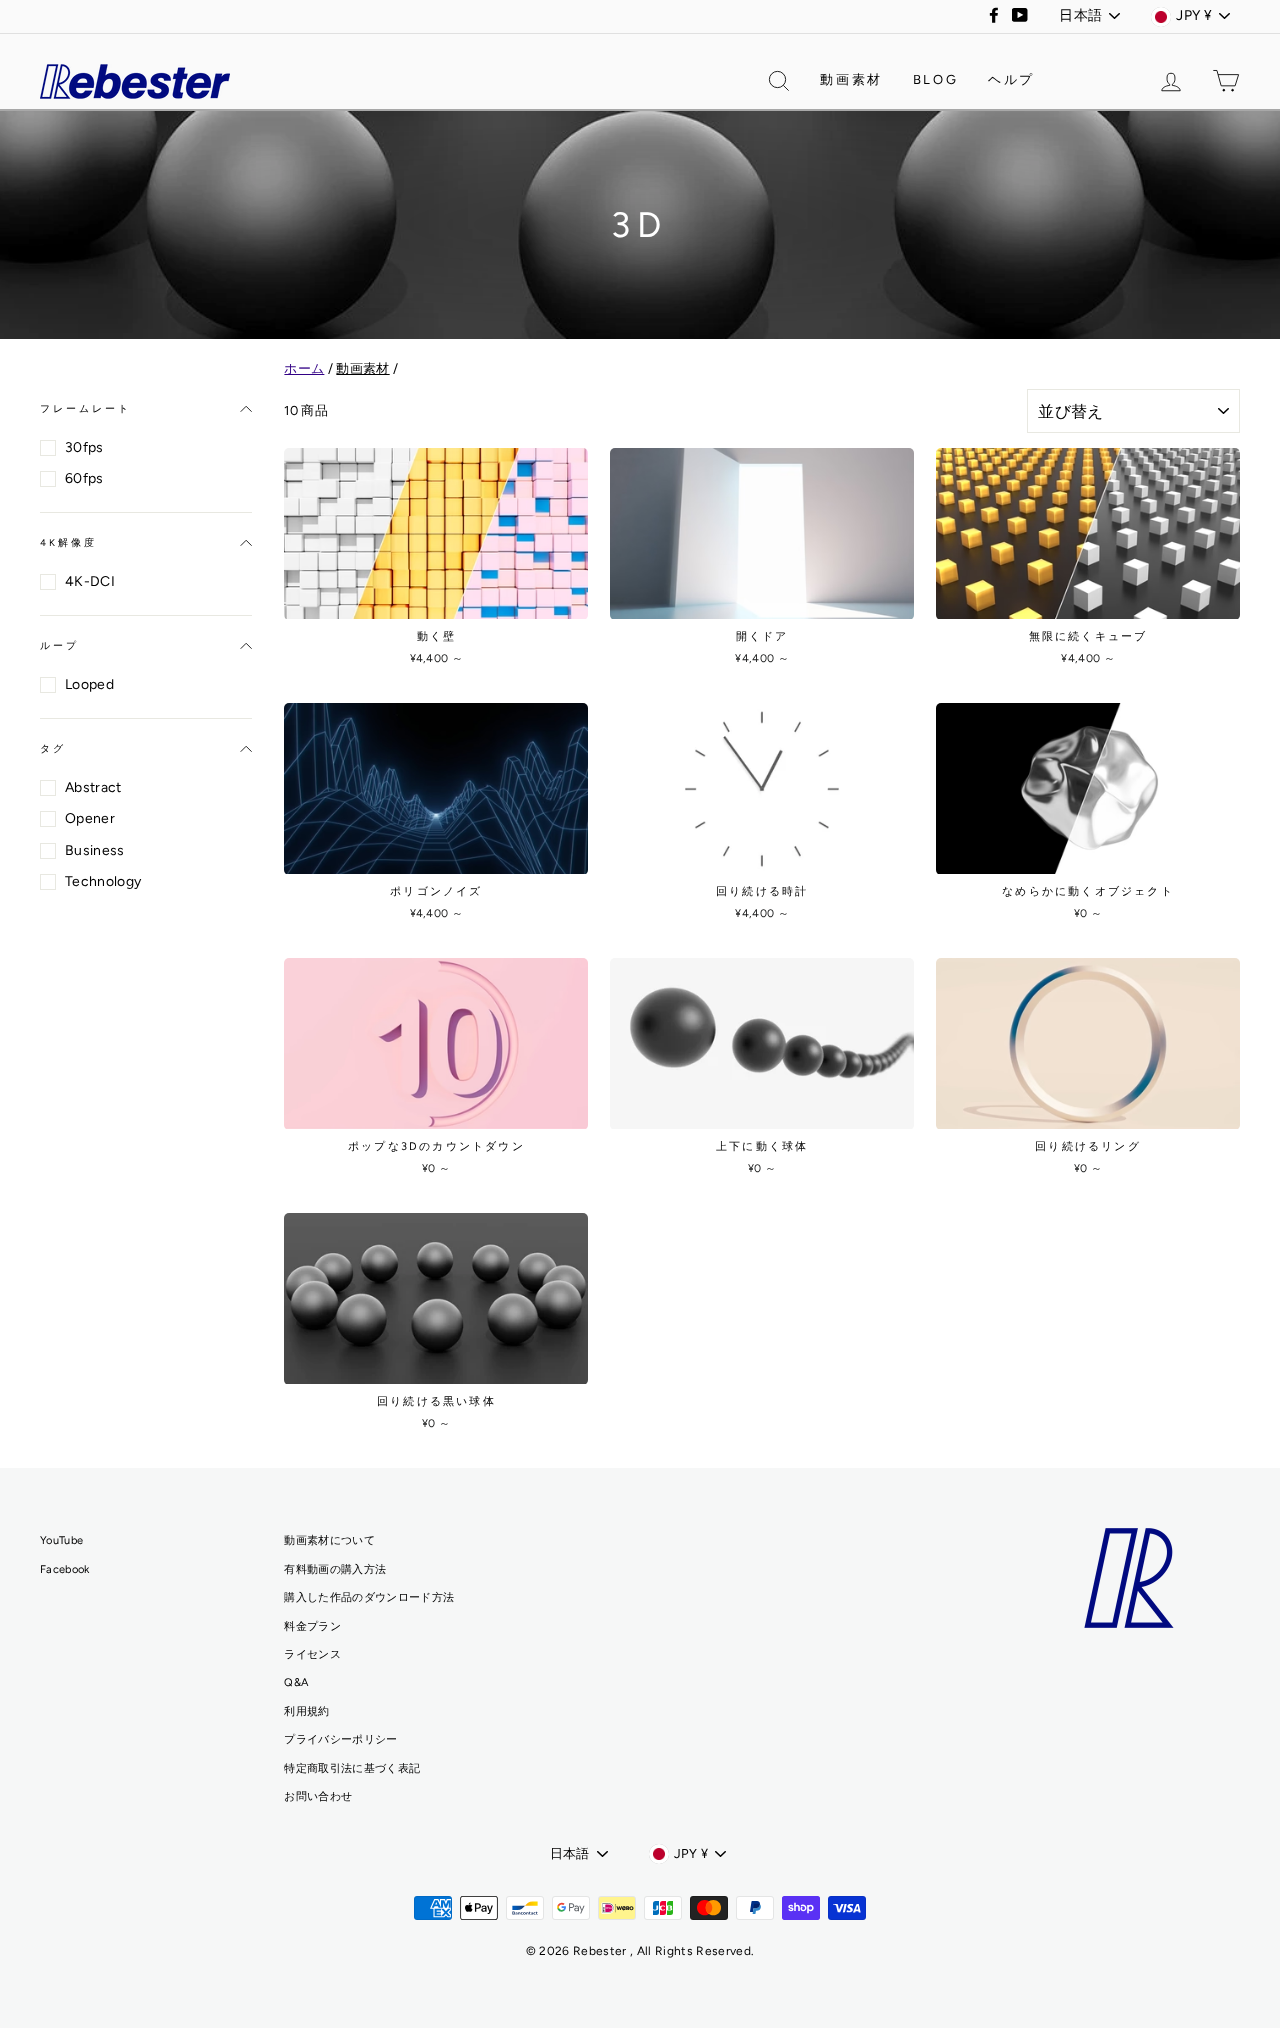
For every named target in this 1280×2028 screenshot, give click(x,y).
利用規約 (306, 1711)
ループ (59, 645)
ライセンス (312, 1654)
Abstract (93, 787)
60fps (84, 478)
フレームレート (85, 408)
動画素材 (851, 79)
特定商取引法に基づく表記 (352, 1768)
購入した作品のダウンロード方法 (369, 1597)
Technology (103, 881)
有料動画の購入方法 (335, 1569)
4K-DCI (90, 581)
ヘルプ (1011, 79)
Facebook (65, 1569)
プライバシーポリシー (340, 1739)
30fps (84, 447)
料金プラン (312, 1626)
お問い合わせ (318, 1796)
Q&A (296, 1682)
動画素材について (329, 1540)
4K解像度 (68, 542)
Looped (89, 684)
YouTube (61, 1540)
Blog (935, 79)
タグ (53, 748)
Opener (90, 818)
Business (95, 850)
